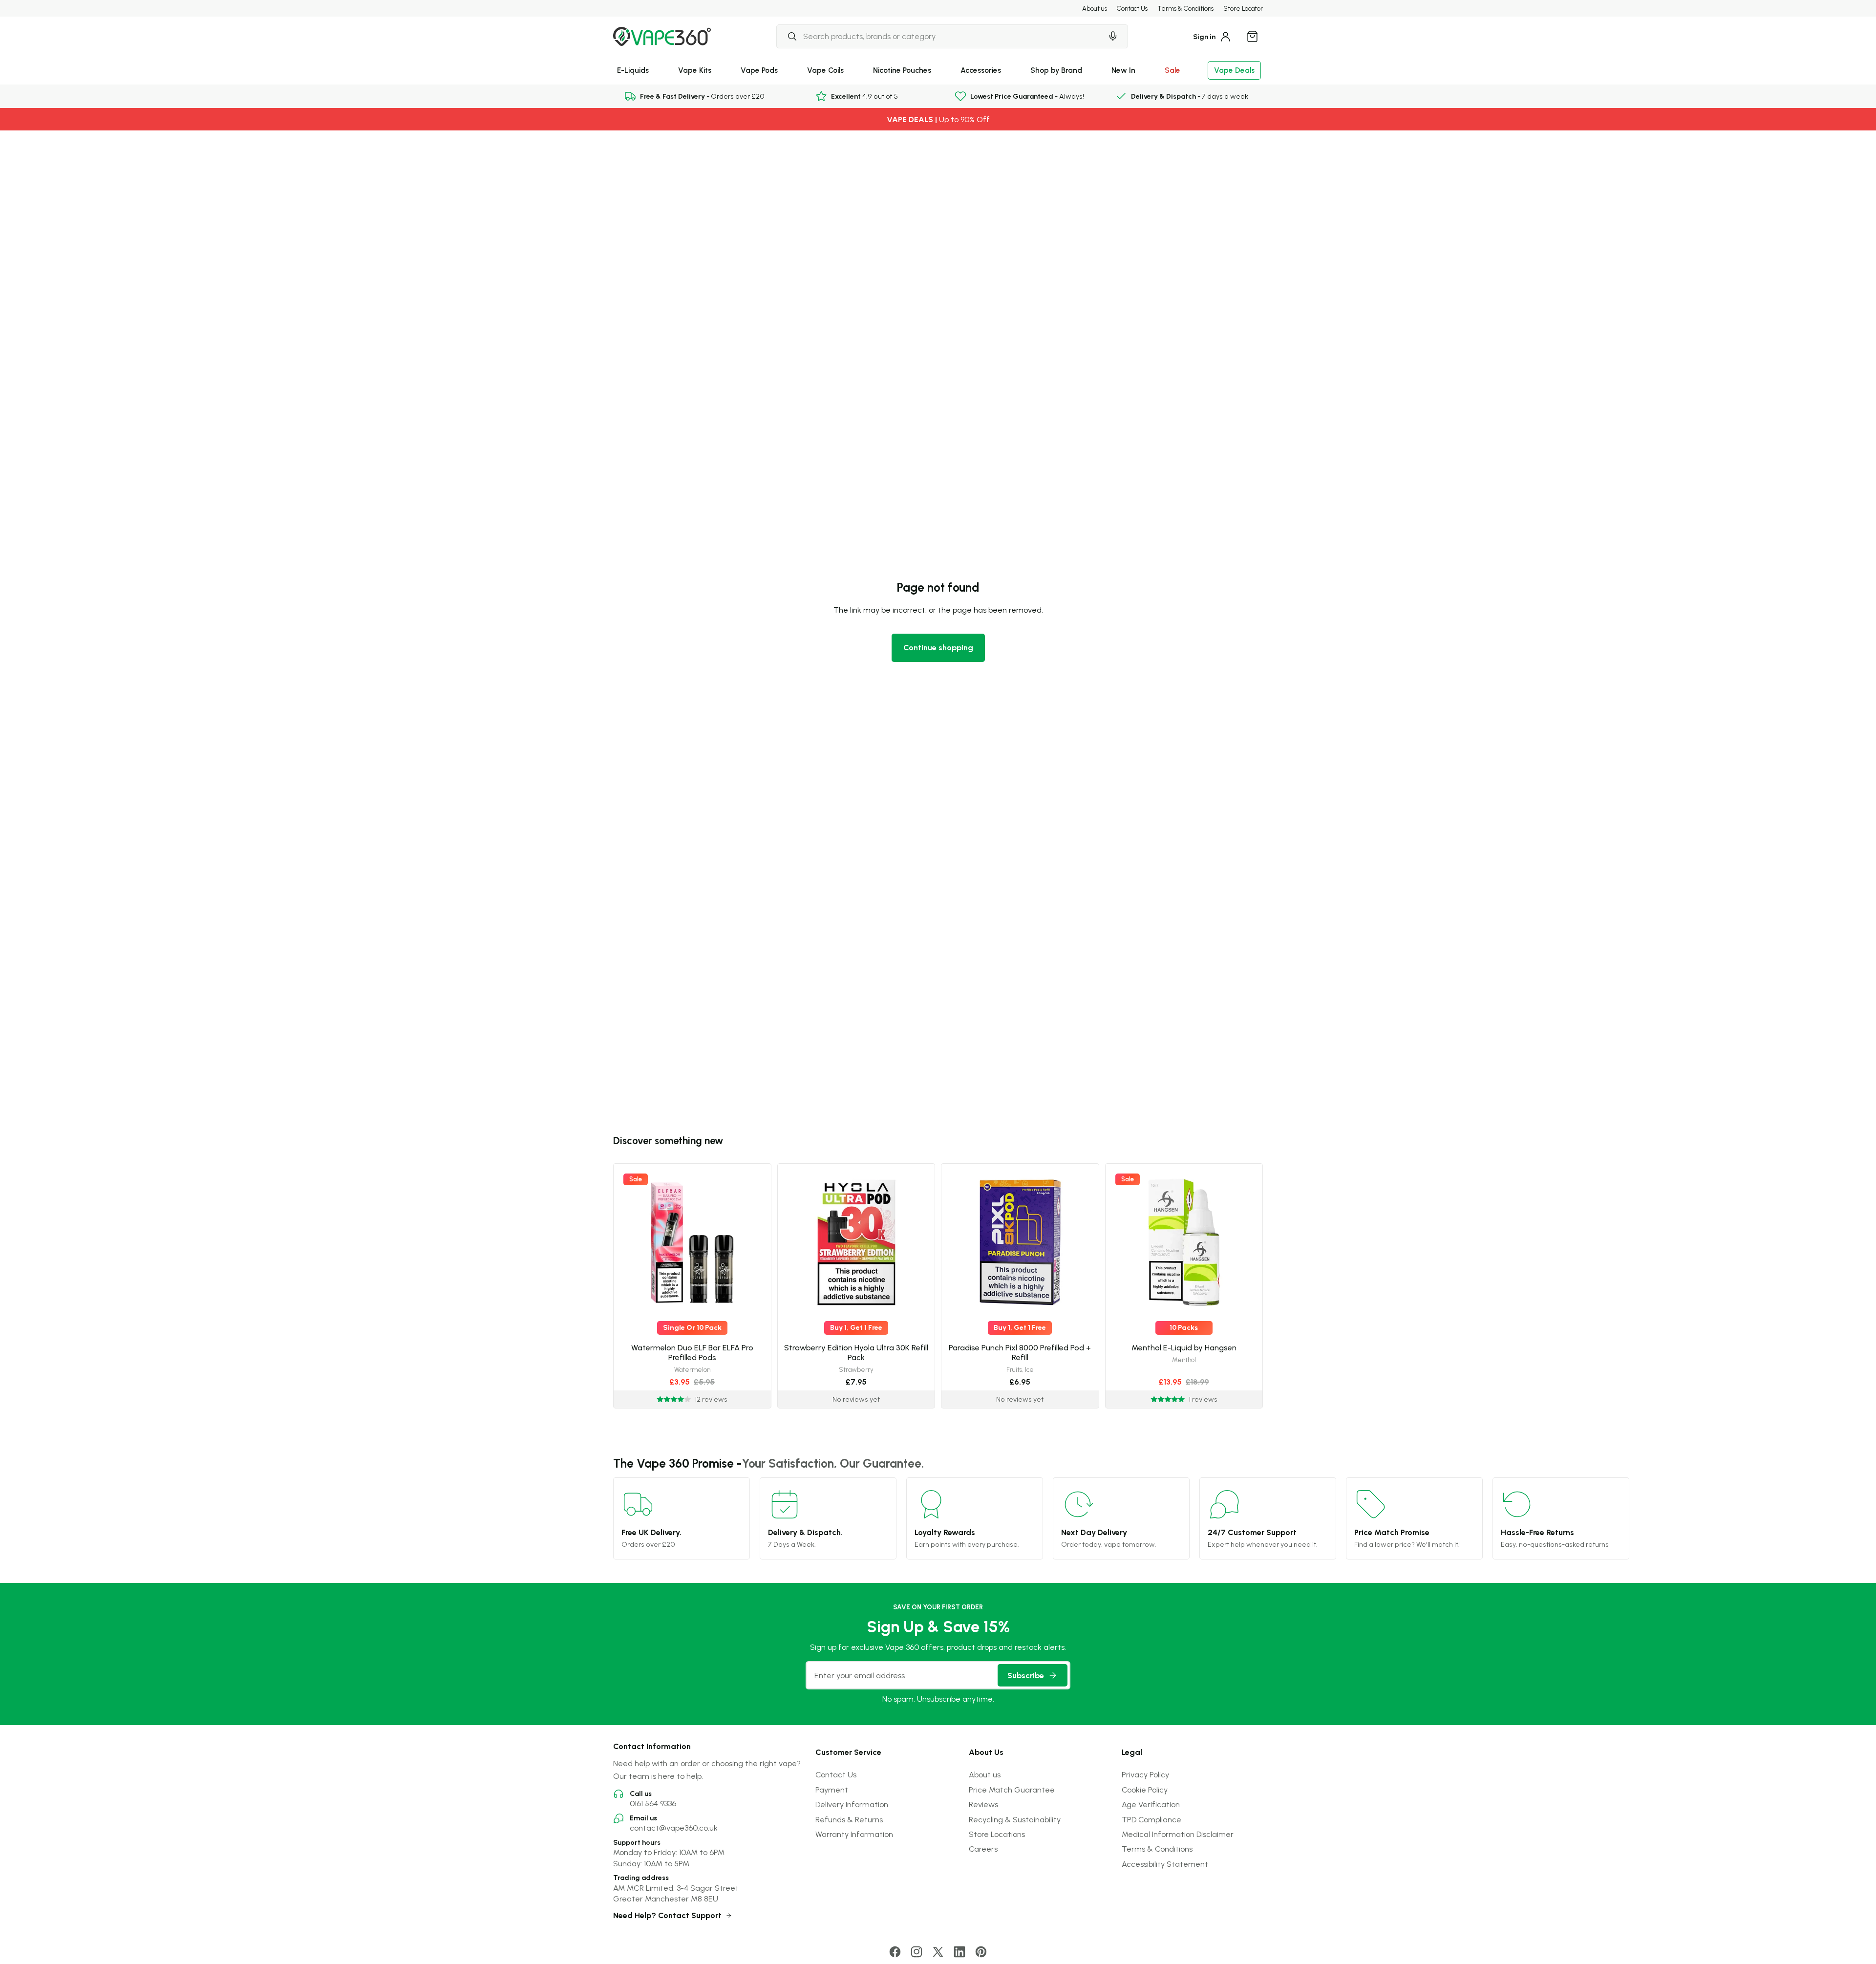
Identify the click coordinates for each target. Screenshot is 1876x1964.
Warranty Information (854, 1834)
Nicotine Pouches (902, 70)
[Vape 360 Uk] (662, 36)
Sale (1172, 70)
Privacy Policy (1145, 1774)
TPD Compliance (1151, 1819)
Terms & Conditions (1185, 8)
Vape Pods (759, 70)
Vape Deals (1234, 70)
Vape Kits (695, 70)
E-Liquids (633, 70)
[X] (938, 1952)
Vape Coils (825, 70)
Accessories (981, 70)
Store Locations (997, 1834)
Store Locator (1243, 8)
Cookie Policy (1145, 1790)
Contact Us (1132, 8)
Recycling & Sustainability (1015, 1819)
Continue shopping (938, 647)
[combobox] (939, 36)
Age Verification (1151, 1804)
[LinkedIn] (959, 1952)
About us (1095, 8)
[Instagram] (917, 1952)
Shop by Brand (1056, 70)
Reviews (983, 1804)
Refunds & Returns (849, 1819)
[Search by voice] (1113, 36)
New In (1123, 70)
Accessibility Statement (1165, 1864)
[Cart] (1252, 36)
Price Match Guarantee (1012, 1790)
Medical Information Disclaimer (1178, 1834)
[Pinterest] (981, 1952)
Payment (832, 1790)
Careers (983, 1849)
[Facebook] (895, 1952)
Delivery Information (852, 1804)
